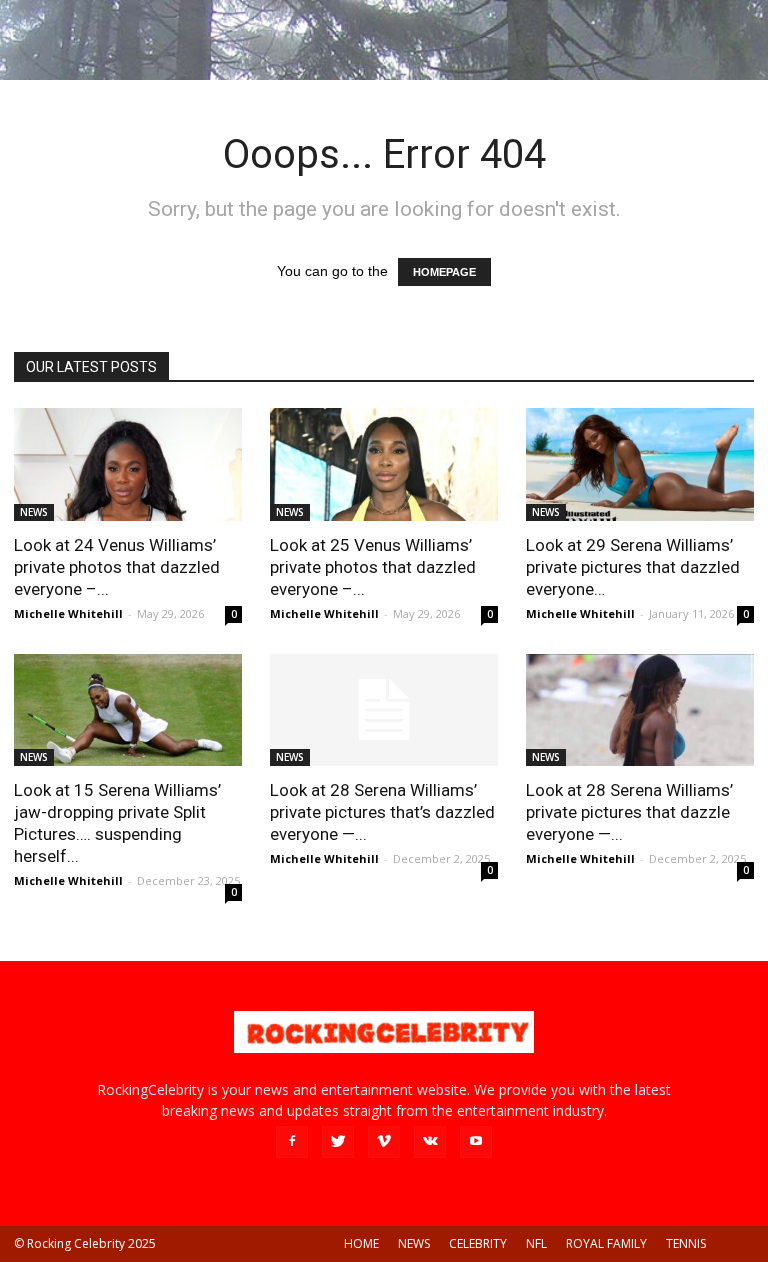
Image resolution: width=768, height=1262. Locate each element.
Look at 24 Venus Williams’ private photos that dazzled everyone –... (117, 567)
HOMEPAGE (444, 272)
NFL (536, 1243)
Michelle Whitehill (68, 613)
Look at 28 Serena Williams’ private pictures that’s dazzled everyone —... (382, 812)
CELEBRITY (478, 1243)
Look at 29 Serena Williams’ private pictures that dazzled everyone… (633, 567)
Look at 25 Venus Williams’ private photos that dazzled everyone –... (373, 567)
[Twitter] (338, 1142)
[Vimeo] (384, 1142)
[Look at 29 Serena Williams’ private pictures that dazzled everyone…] (640, 464)
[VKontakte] (430, 1142)
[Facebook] (292, 1142)
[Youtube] (476, 1142)
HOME (361, 1243)
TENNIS (686, 1243)
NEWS (34, 512)
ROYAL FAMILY (606, 1243)
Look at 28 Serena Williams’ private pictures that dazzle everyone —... (629, 812)
